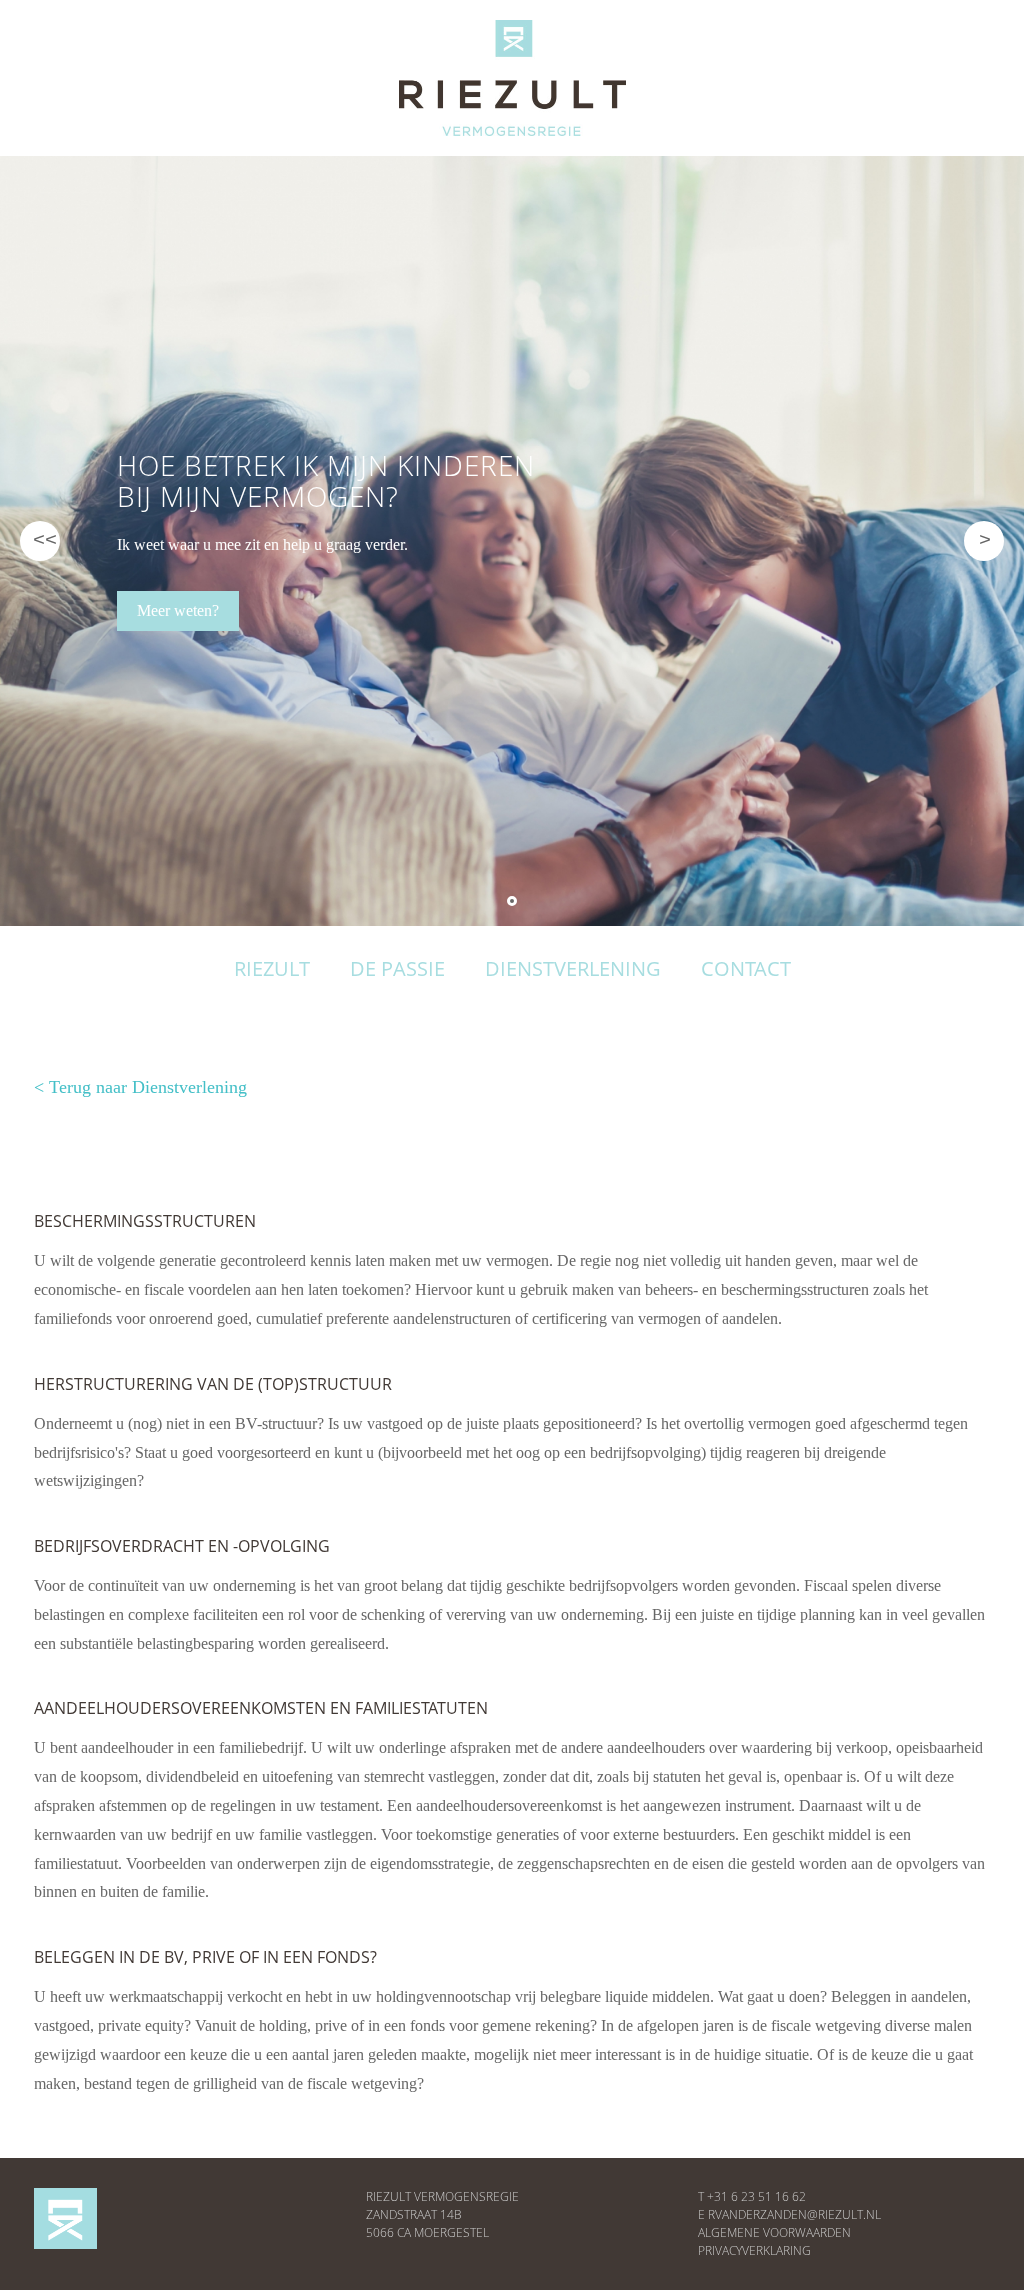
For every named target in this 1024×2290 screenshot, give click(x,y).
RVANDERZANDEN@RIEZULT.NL (794, 2214)
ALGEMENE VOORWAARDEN (774, 2232)
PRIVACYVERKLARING (754, 2250)
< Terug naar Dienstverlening (140, 1087)
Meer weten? (178, 610)
